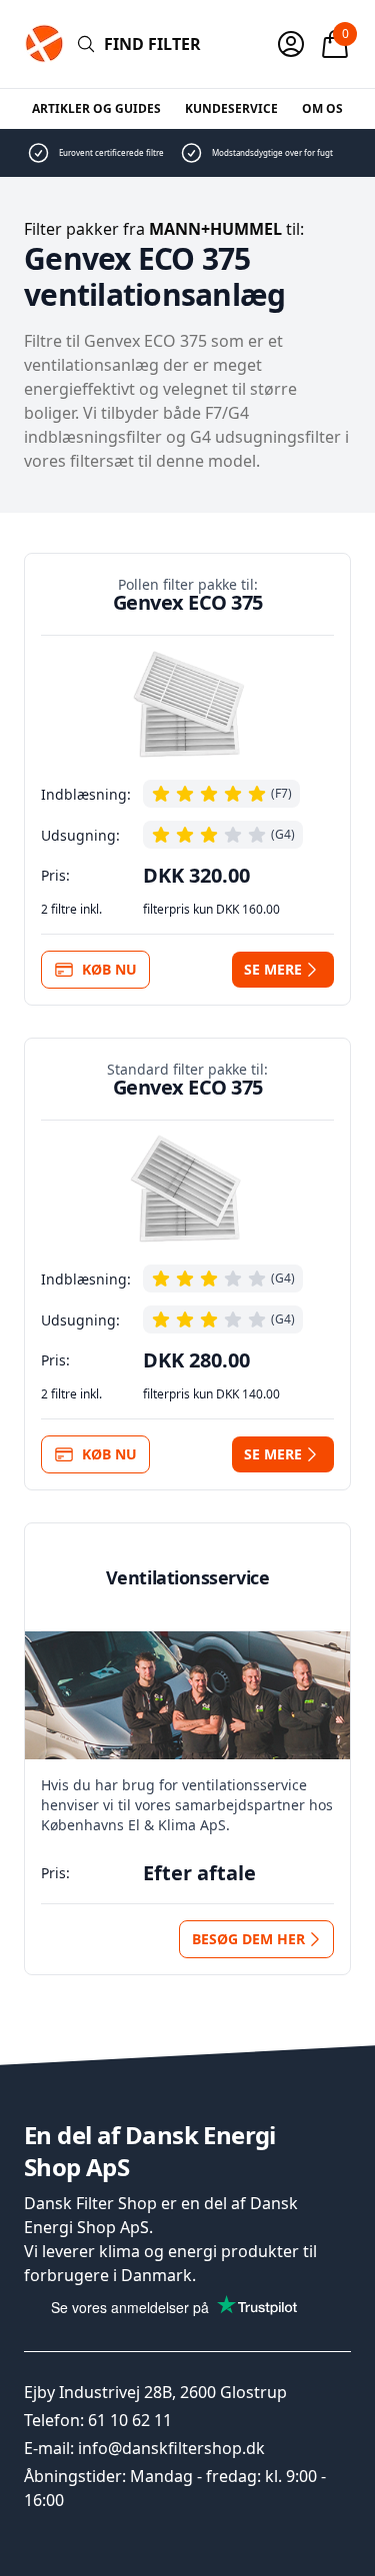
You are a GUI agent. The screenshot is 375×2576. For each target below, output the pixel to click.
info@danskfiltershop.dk (171, 2448)
